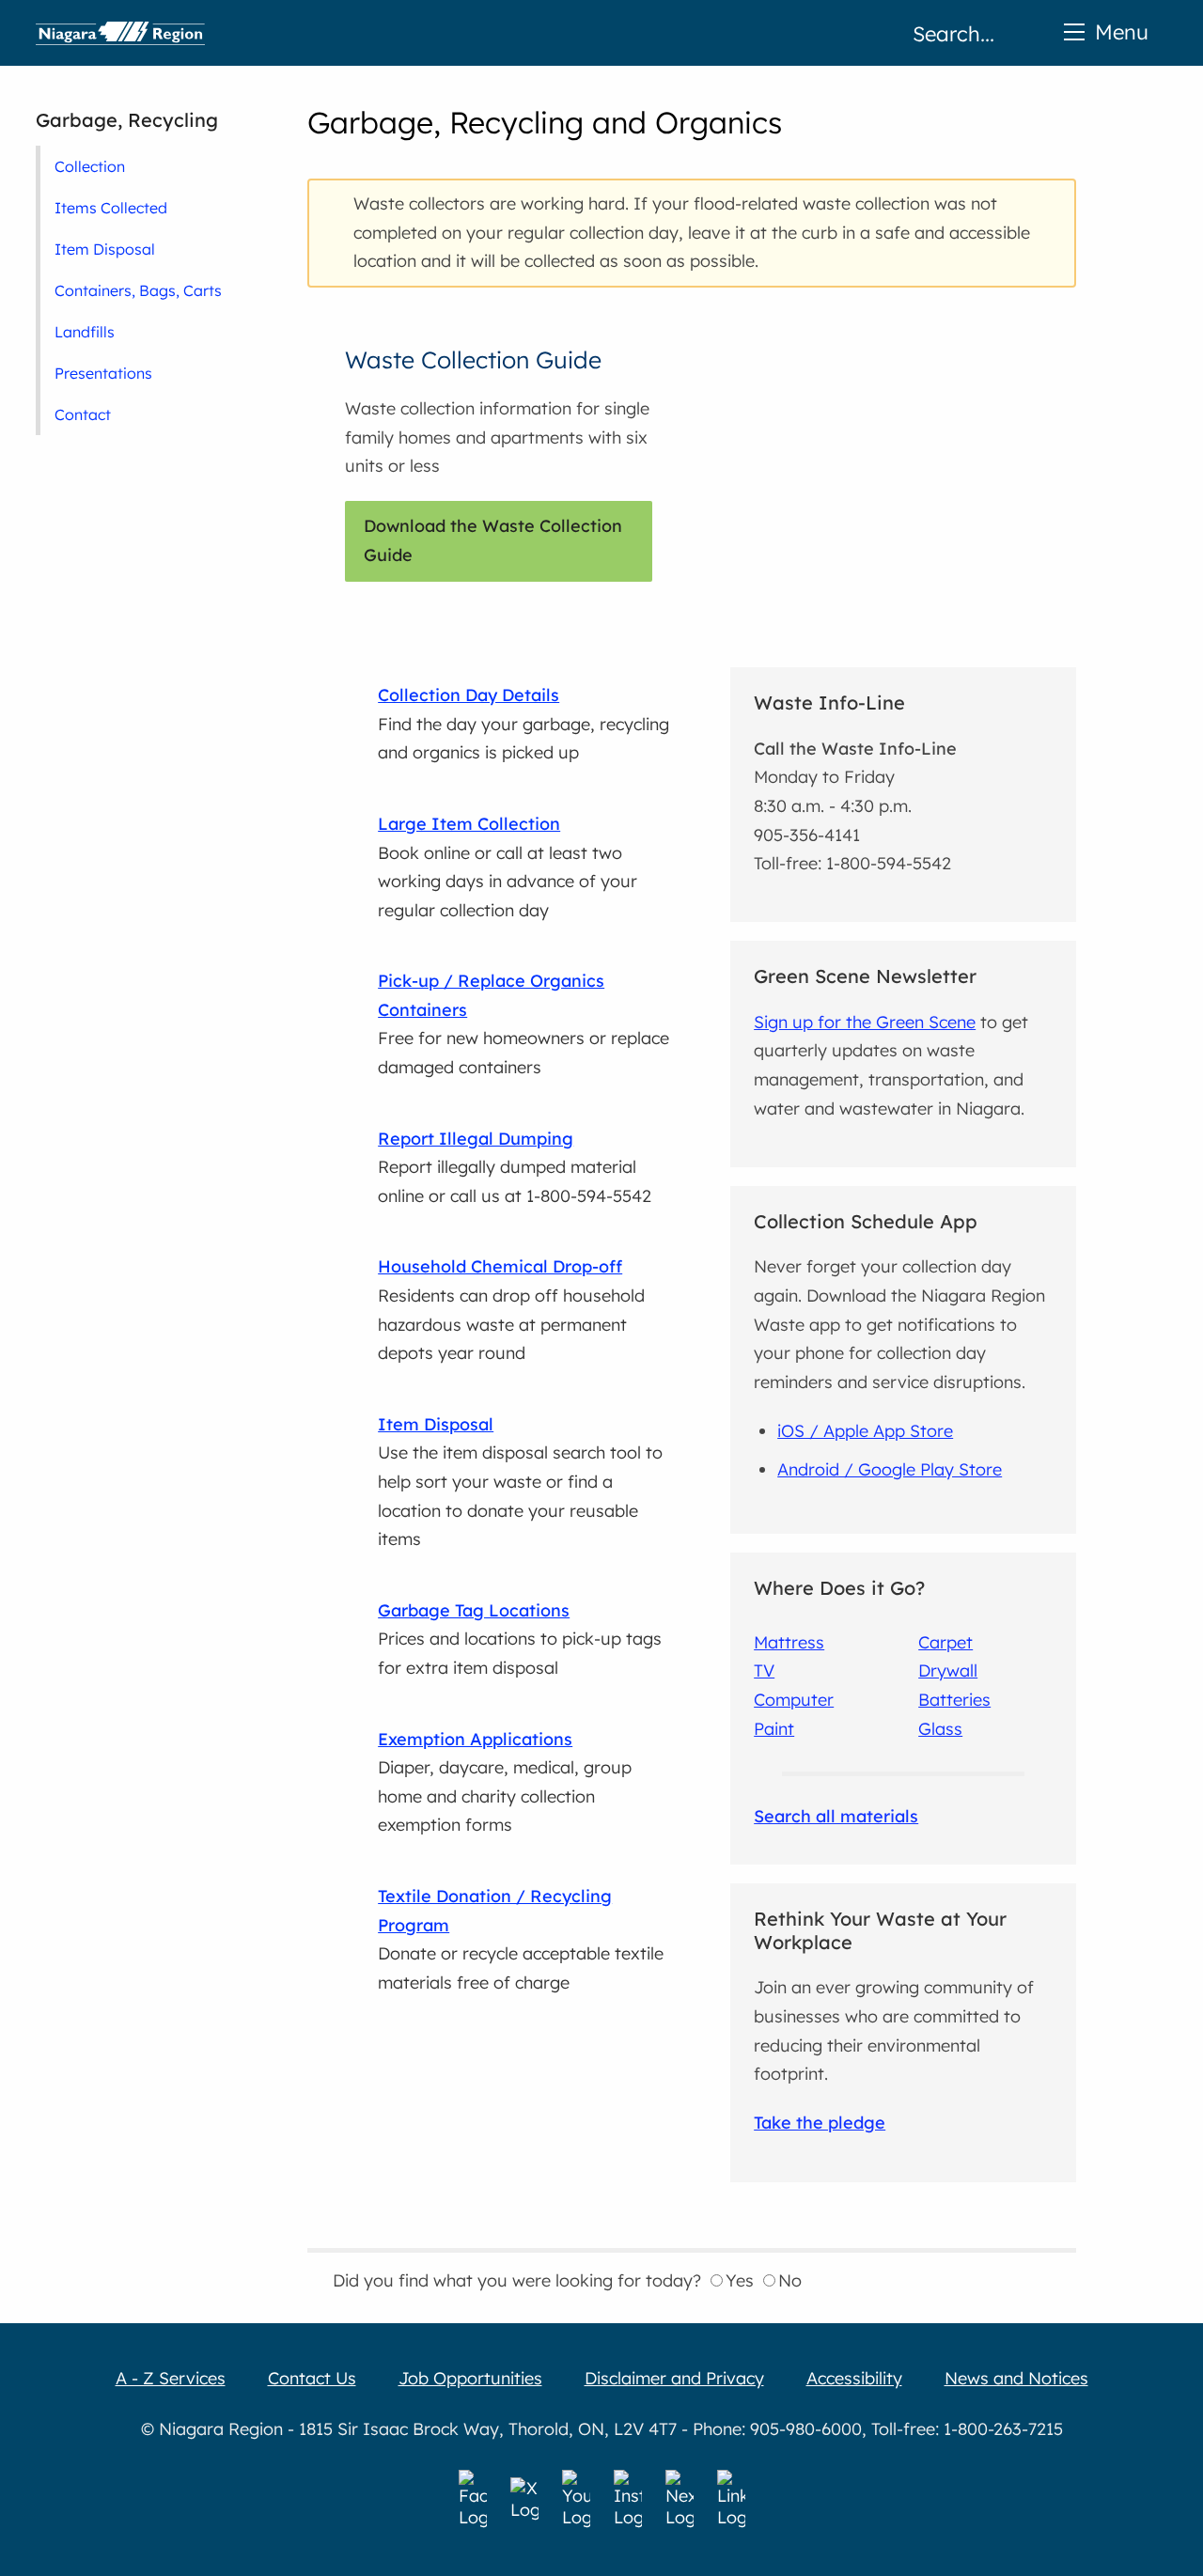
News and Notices (1016, 2378)
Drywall (948, 1670)
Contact (83, 414)
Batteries (954, 1700)
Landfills (85, 332)
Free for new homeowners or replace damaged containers (523, 1024)
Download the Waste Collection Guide (493, 540)
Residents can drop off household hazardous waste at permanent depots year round (511, 1310)
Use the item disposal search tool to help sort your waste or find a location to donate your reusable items (520, 1482)
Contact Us (312, 2378)
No (790, 2280)
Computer (794, 1700)
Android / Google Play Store (890, 1469)
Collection (90, 166)
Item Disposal (105, 249)
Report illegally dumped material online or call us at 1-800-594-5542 (515, 1167)
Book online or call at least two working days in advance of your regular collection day (508, 867)
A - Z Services (171, 2378)
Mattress (789, 1642)
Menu (1122, 31)
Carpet (945, 1642)
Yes (740, 2280)
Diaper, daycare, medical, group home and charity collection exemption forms (505, 1782)
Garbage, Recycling (127, 120)
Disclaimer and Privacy (674, 2378)
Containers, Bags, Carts (138, 290)
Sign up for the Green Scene (865, 1022)
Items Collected (111, 208)
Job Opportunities (470, 2378)
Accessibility (854, 2378)
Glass (940, 1729)
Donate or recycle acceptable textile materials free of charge (521, 1939)
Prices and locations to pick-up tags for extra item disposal (520, 1639)
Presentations (103, 373)
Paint (774, 1729)
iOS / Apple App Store (865, 1431)
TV (764, 1670)
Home (120, 33)
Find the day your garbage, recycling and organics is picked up (523, 724)
